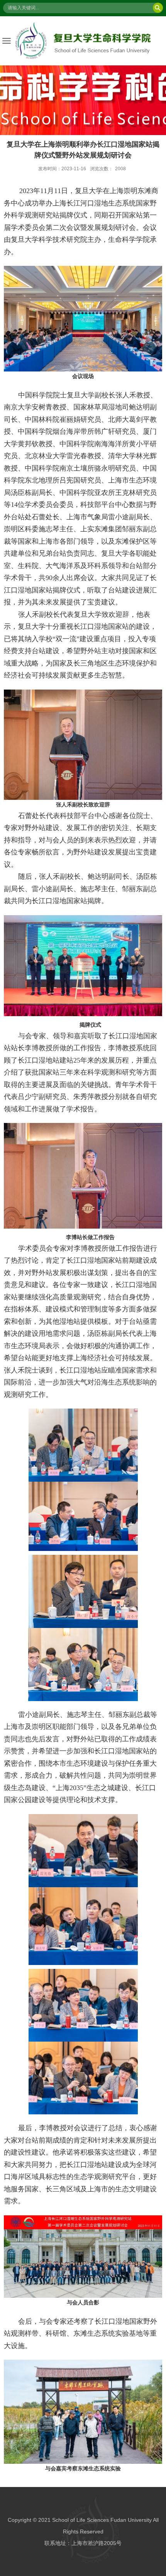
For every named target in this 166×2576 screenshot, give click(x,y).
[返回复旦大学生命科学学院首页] (83, 41)
